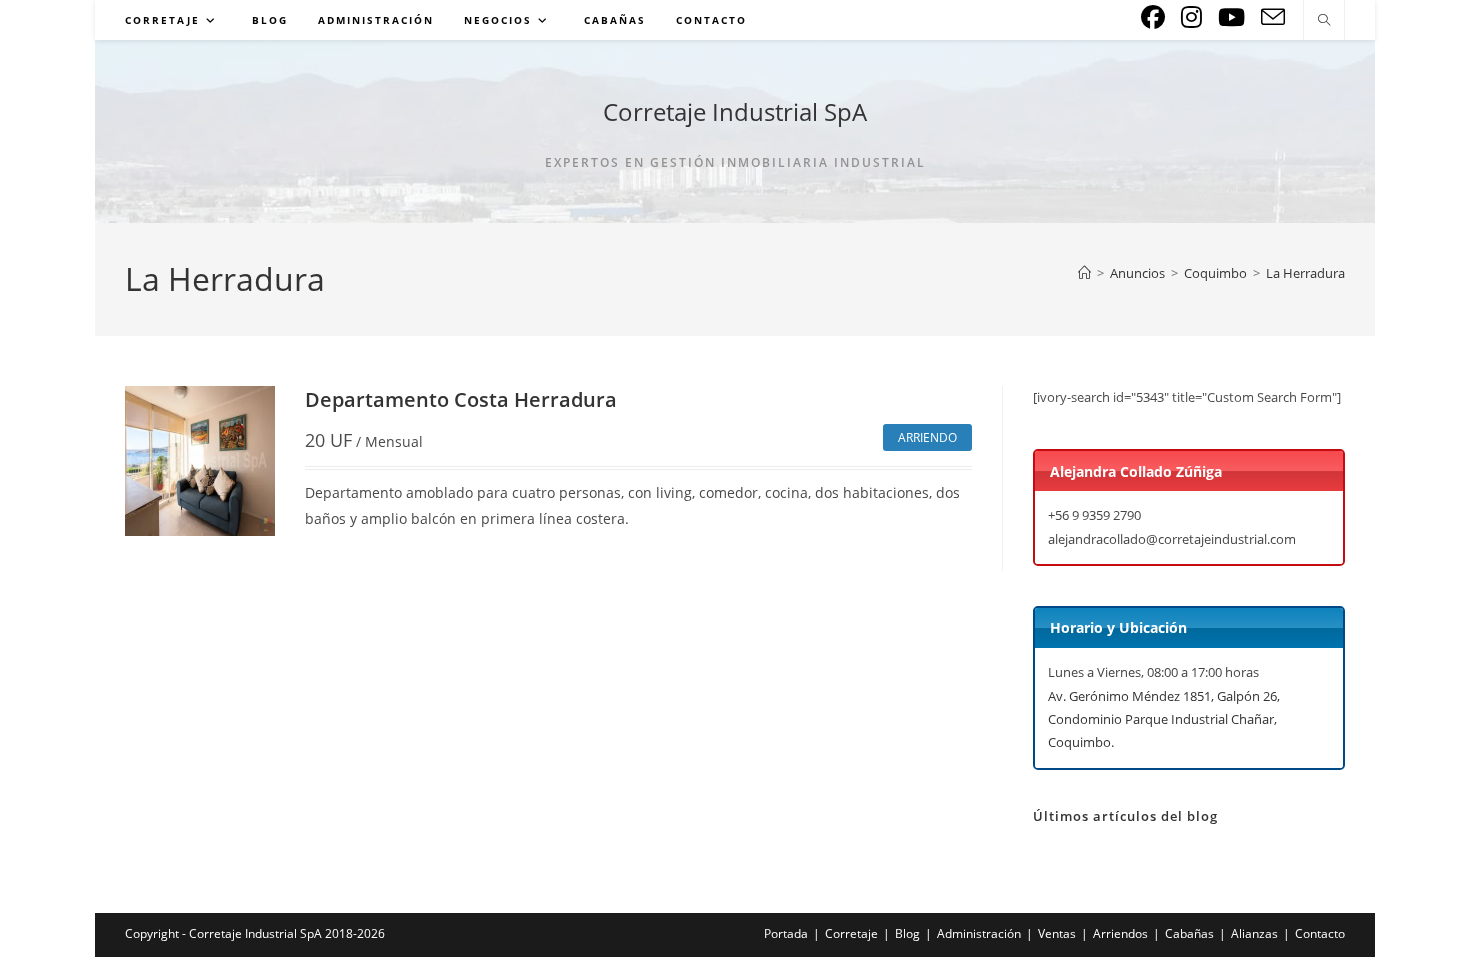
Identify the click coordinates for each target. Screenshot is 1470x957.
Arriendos (1120, 933)
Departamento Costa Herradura (461, 399)
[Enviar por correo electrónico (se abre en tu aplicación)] (1273, 17)
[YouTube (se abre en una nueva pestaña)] (1231, 17)
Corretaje (851, 933)
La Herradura (1305, 273)
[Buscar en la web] (1324, 21)
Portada (786, 933)
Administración (979, 933)
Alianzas (1254, 933)
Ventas (1057, 933)
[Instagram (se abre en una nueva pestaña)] (1191, 17)
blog (1202, 816)
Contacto (1320, 933)
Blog (907, 933)
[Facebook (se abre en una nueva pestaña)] (1153, 17)
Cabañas (1189, 933)
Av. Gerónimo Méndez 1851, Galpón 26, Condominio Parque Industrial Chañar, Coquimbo (1164, 719)
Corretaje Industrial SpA (735, 111)
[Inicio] (1084, 273)
